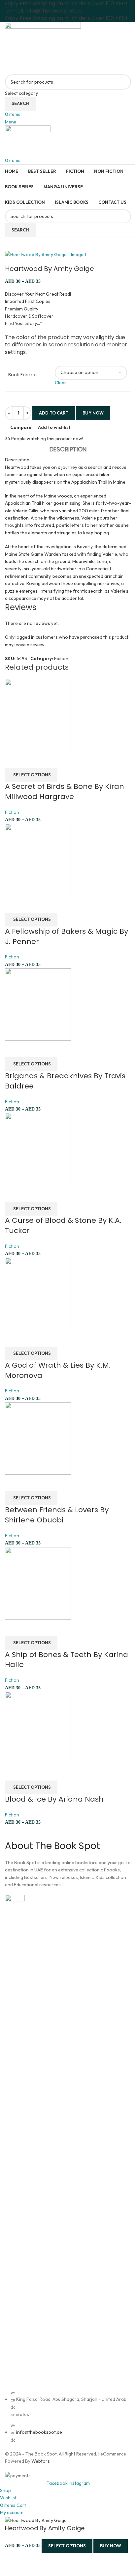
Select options (67, 2546)
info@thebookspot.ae (39, 2432)
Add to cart (54, 413)
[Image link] (15, 2141)
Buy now (111, 2546)
